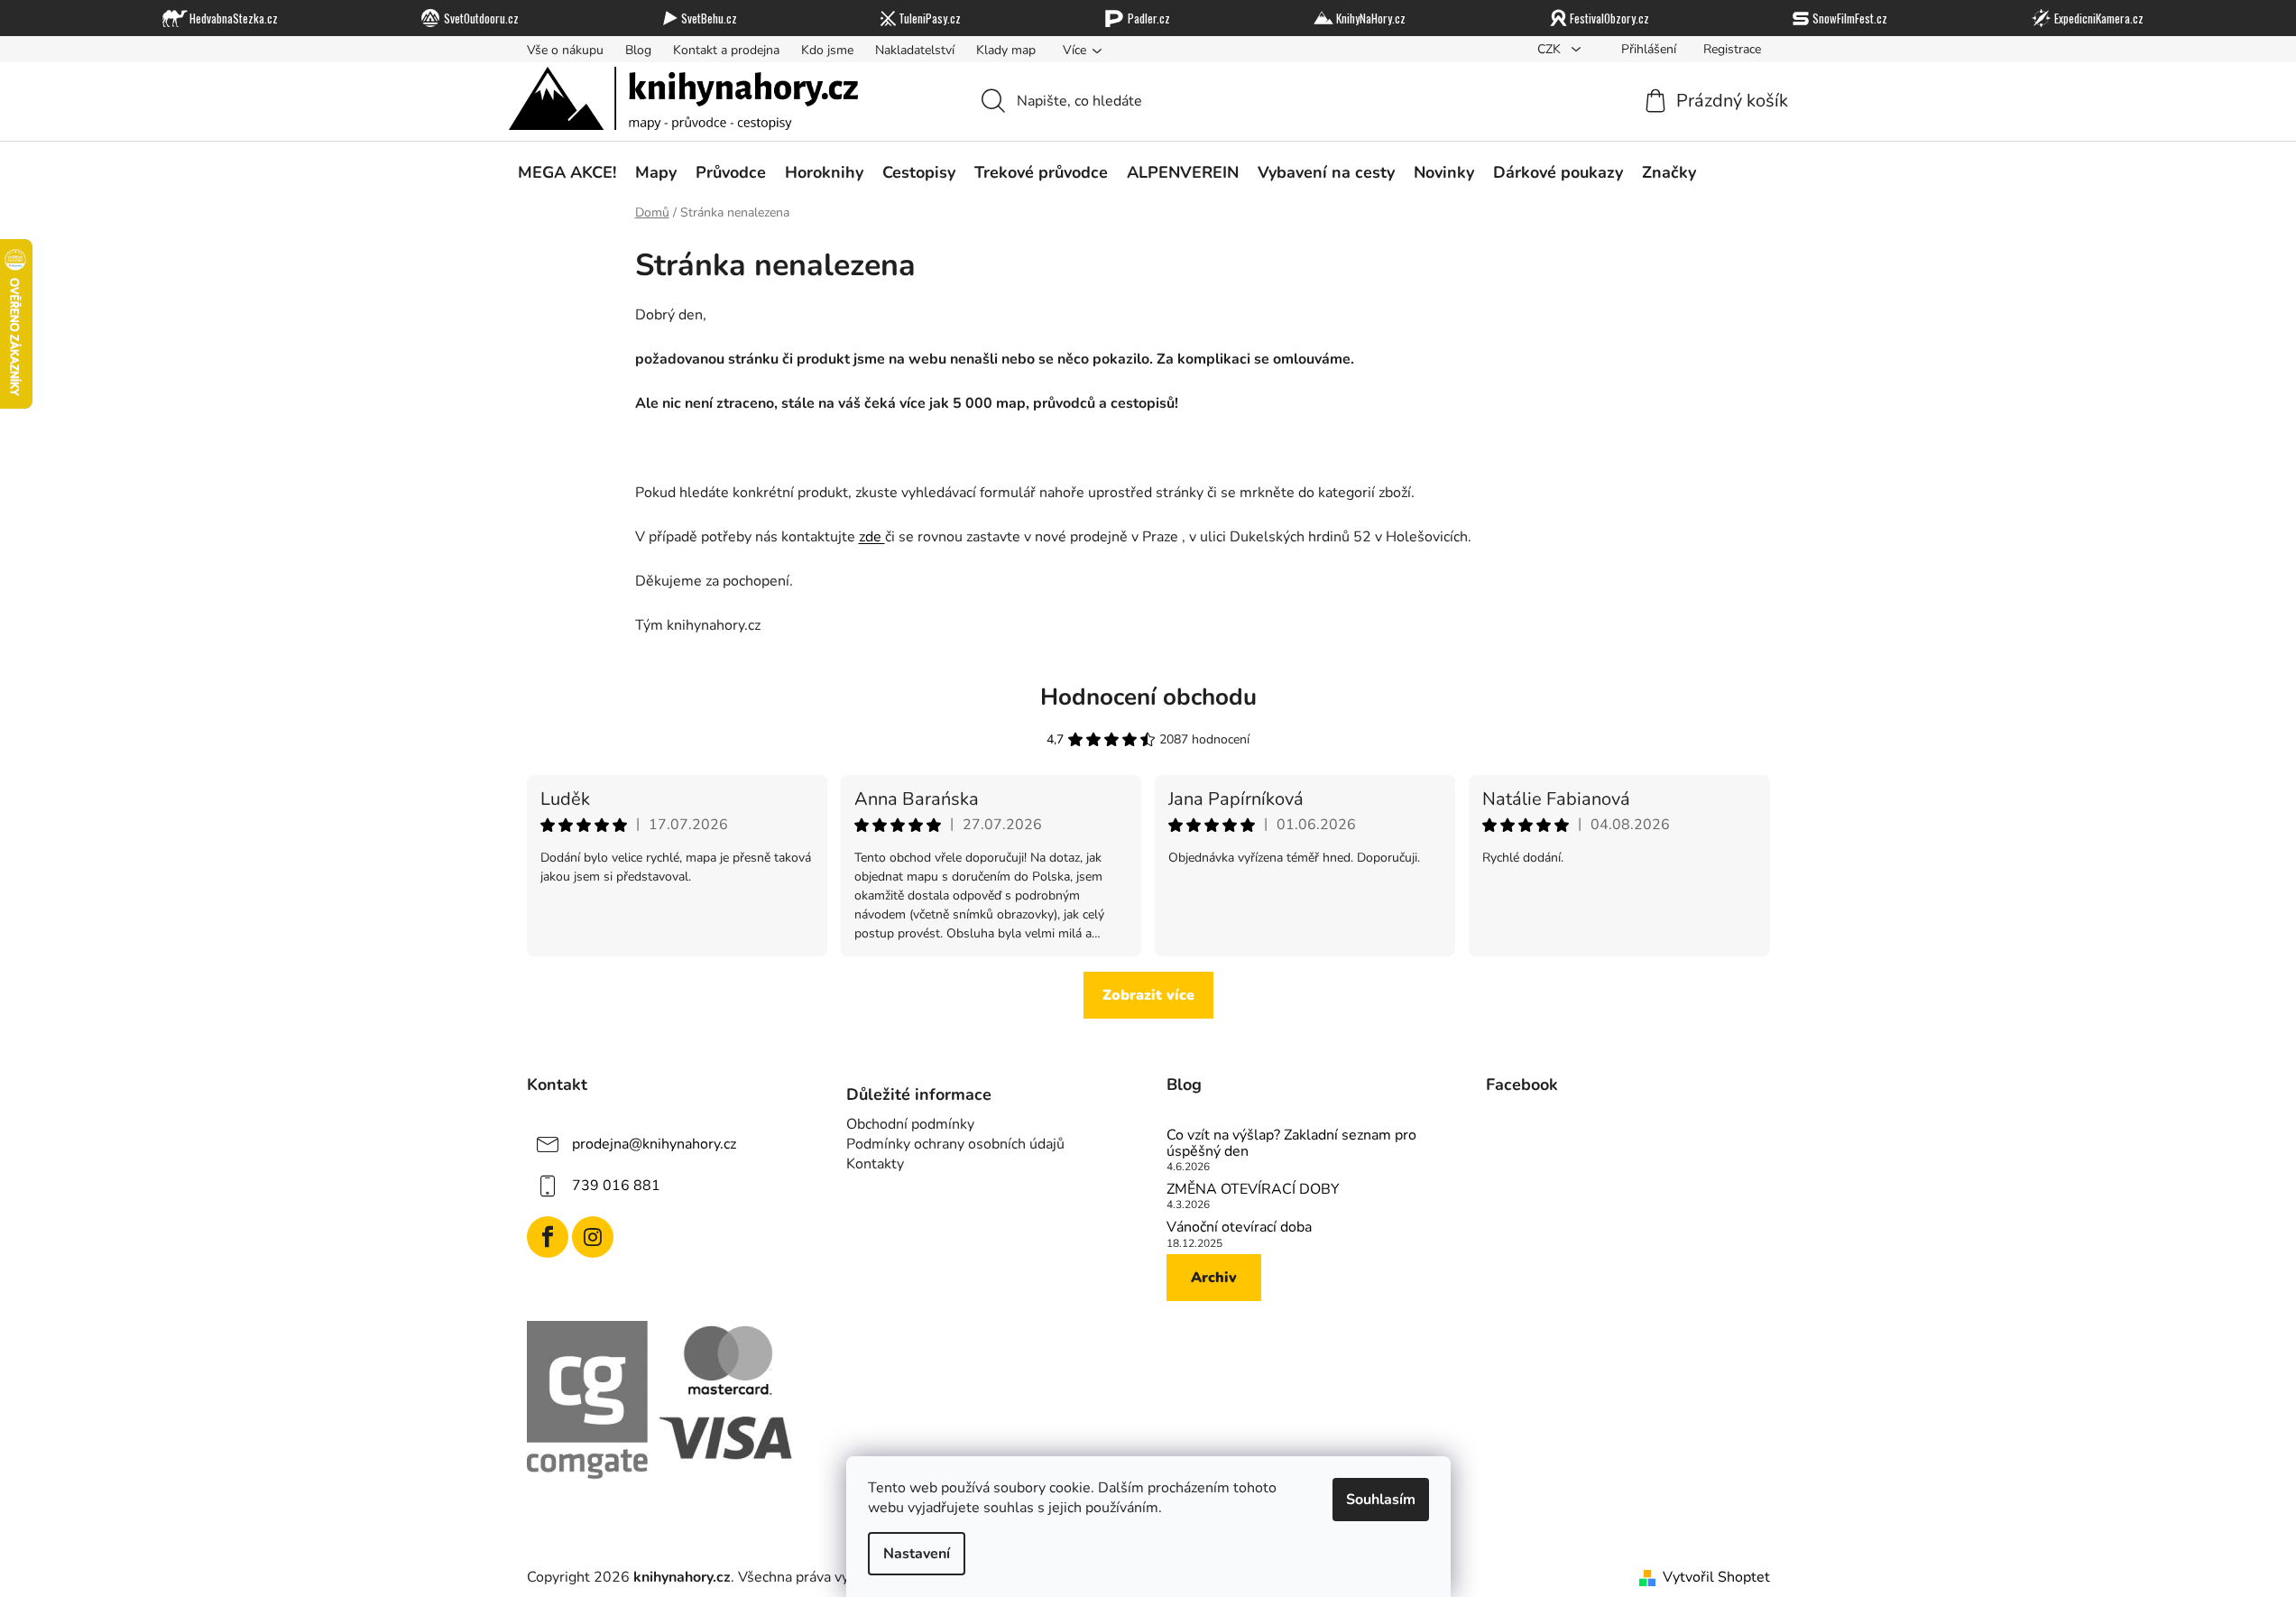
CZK (1551, 49)
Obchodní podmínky (910, 1124)
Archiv (1214, 1278)
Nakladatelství (915, 50)
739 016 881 (616, 1186)
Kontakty (875, 1164)
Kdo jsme (827, 50)
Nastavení (917, 1554)
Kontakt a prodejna (726, 50)
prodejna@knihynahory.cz (654, 1144)
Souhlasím (1381, 1500)
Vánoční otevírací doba (1239, 1228)
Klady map (1006, 50)
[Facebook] (548, 1237)
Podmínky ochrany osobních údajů (955, 1144)
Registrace (1732, 49)
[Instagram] (593, 1237)
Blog (638, 50)
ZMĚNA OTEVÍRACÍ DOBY (1253, 1190)
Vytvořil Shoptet (1716, 1577)
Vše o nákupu (565, 50)
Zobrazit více (1148, 995)
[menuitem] (567, 172)
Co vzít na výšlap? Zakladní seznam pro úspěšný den (1291, 1144)
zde (872, 537)
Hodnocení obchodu (1148, 697)
